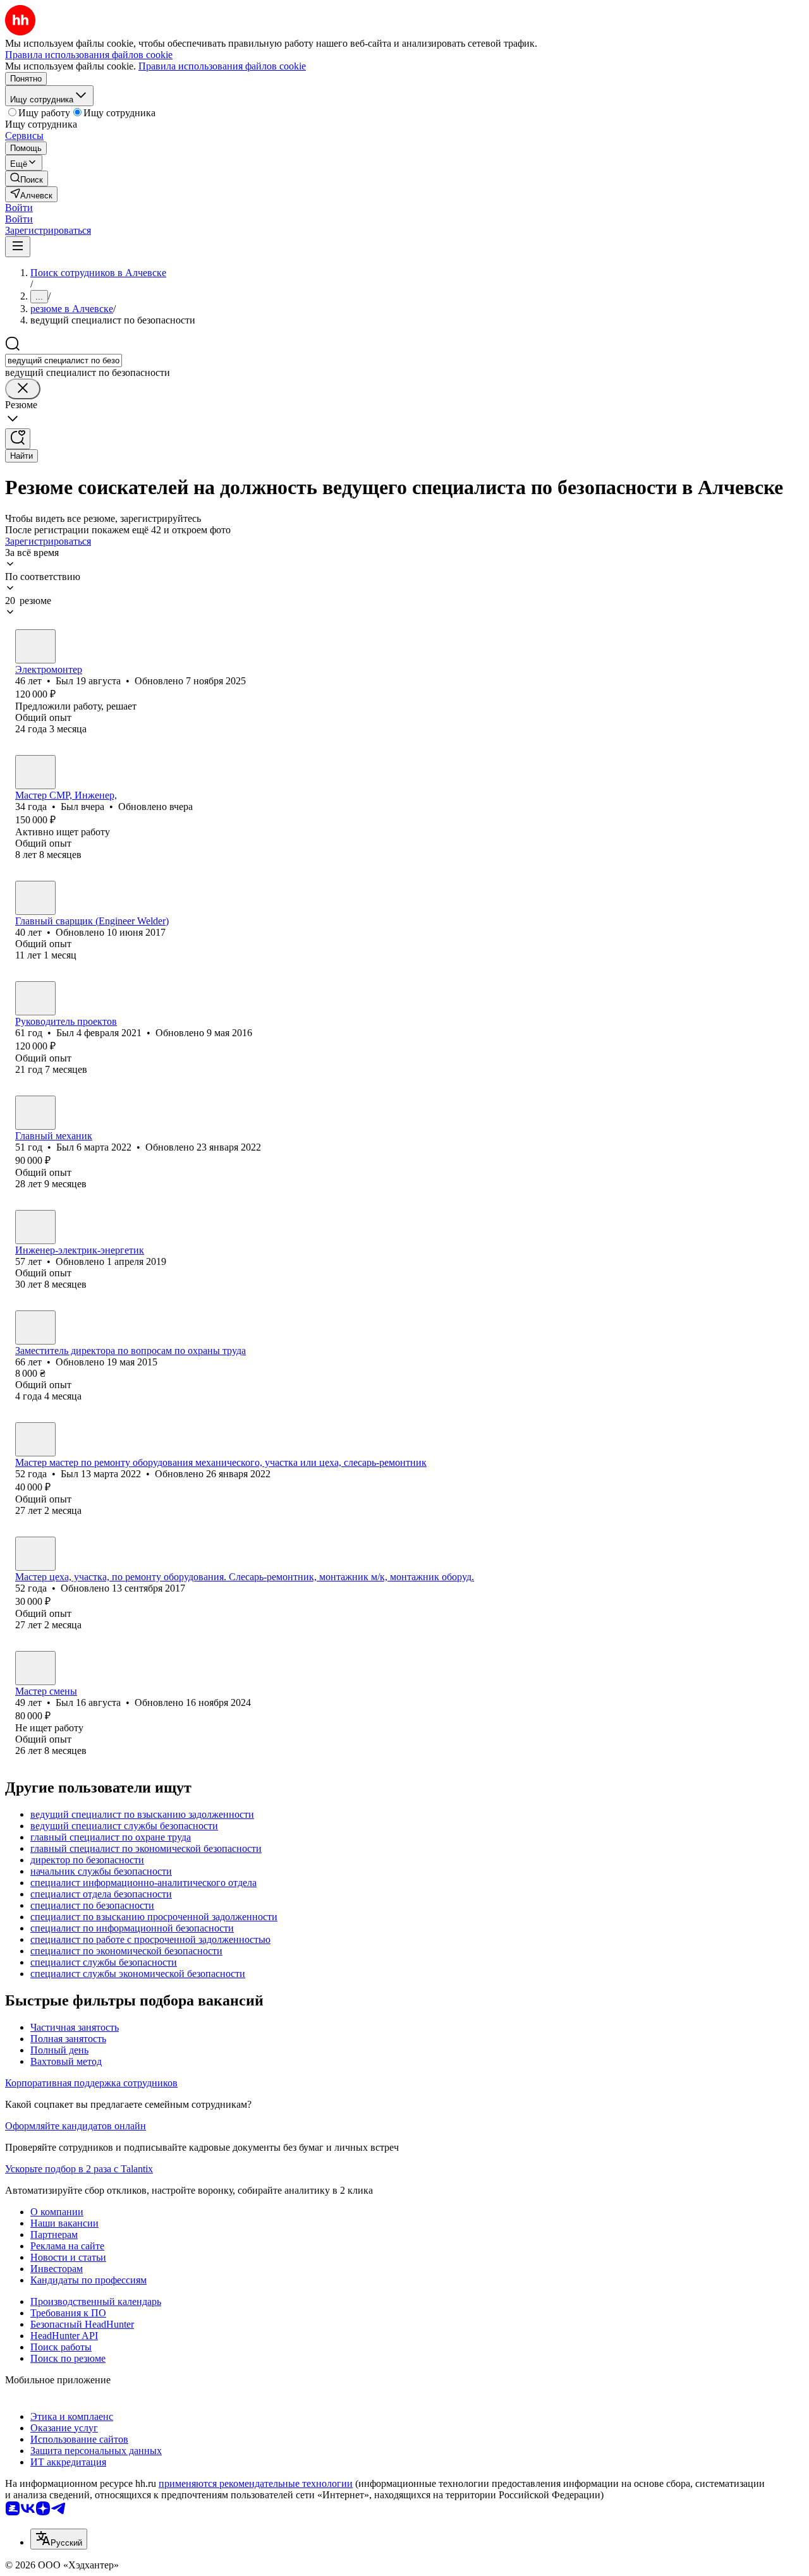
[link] (27, 178)
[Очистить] (23, 389)
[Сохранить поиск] (18, 439)
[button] (19, 208)
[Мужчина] (35, 646)
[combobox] (64, 360)
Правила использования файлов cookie (222, 66)
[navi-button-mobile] (18, 247)
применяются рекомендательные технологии (256, 2483)
